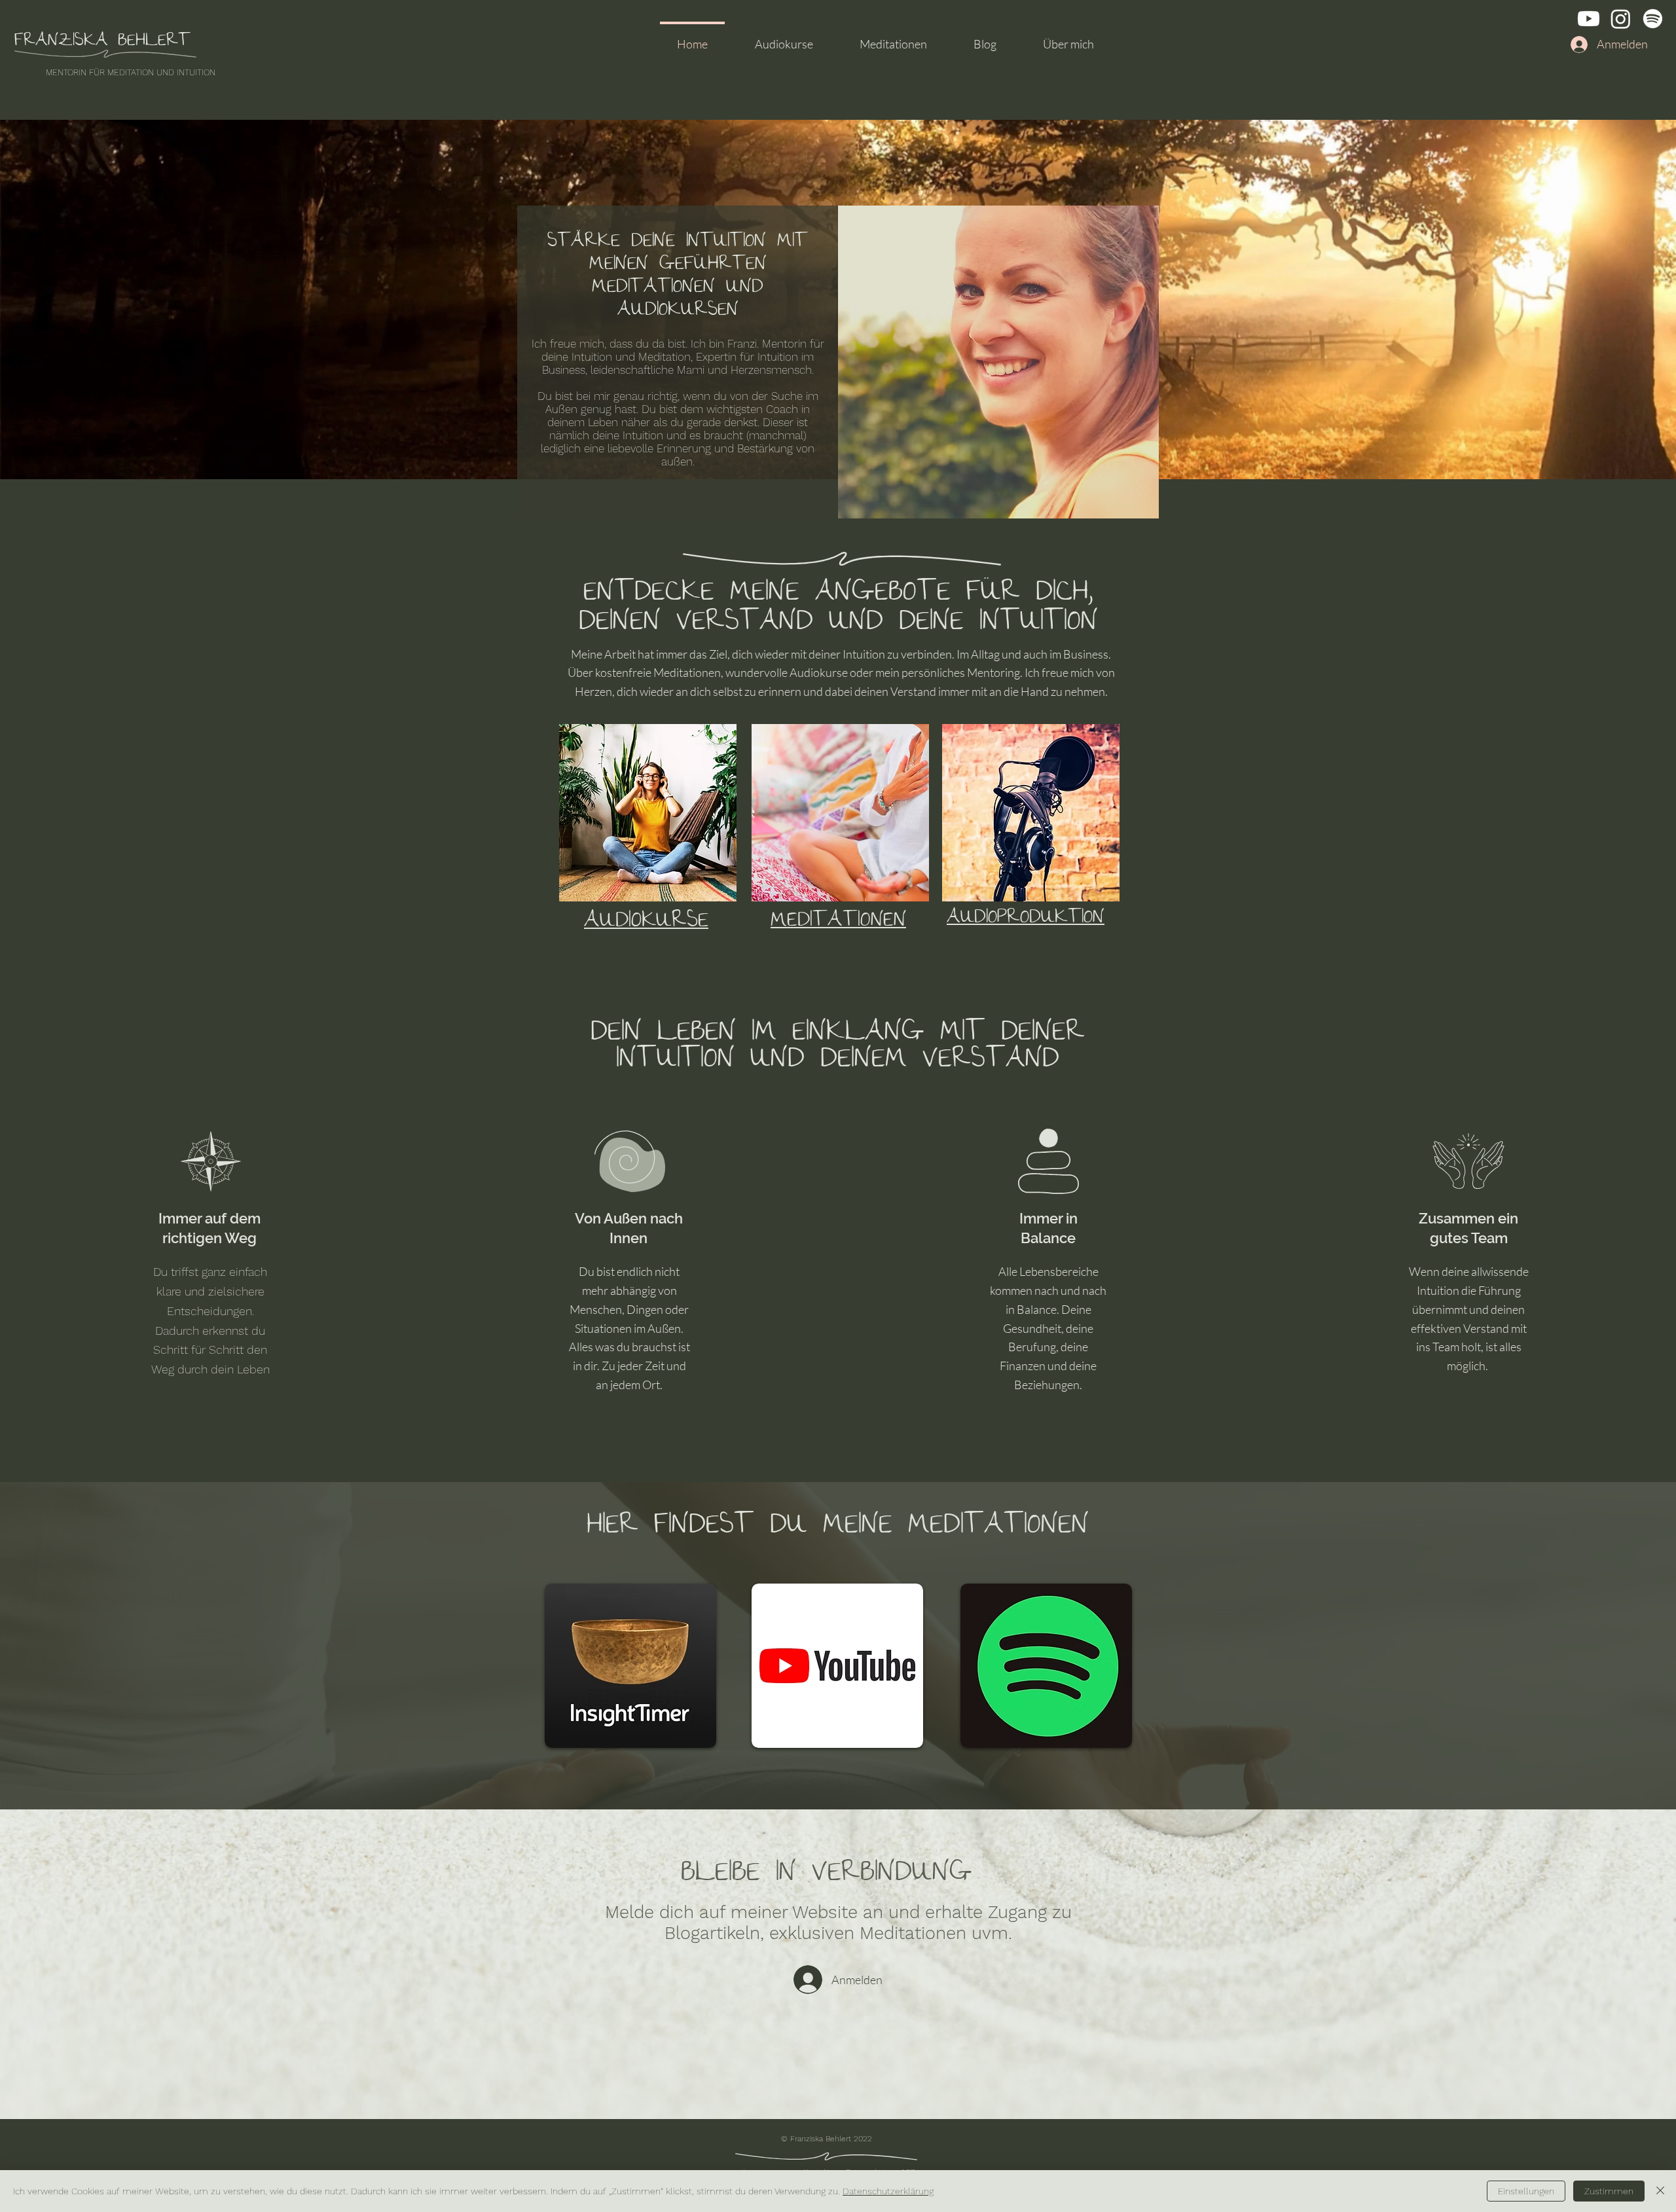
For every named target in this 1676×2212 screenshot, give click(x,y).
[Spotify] (1653, 19)
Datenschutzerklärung (888, 2191)
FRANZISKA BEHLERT (102, 42)
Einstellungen (1526, 2191)
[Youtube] (1589, 19)
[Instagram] (1621, 19)
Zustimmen (1609, 2191)
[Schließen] (1660, 2191)
